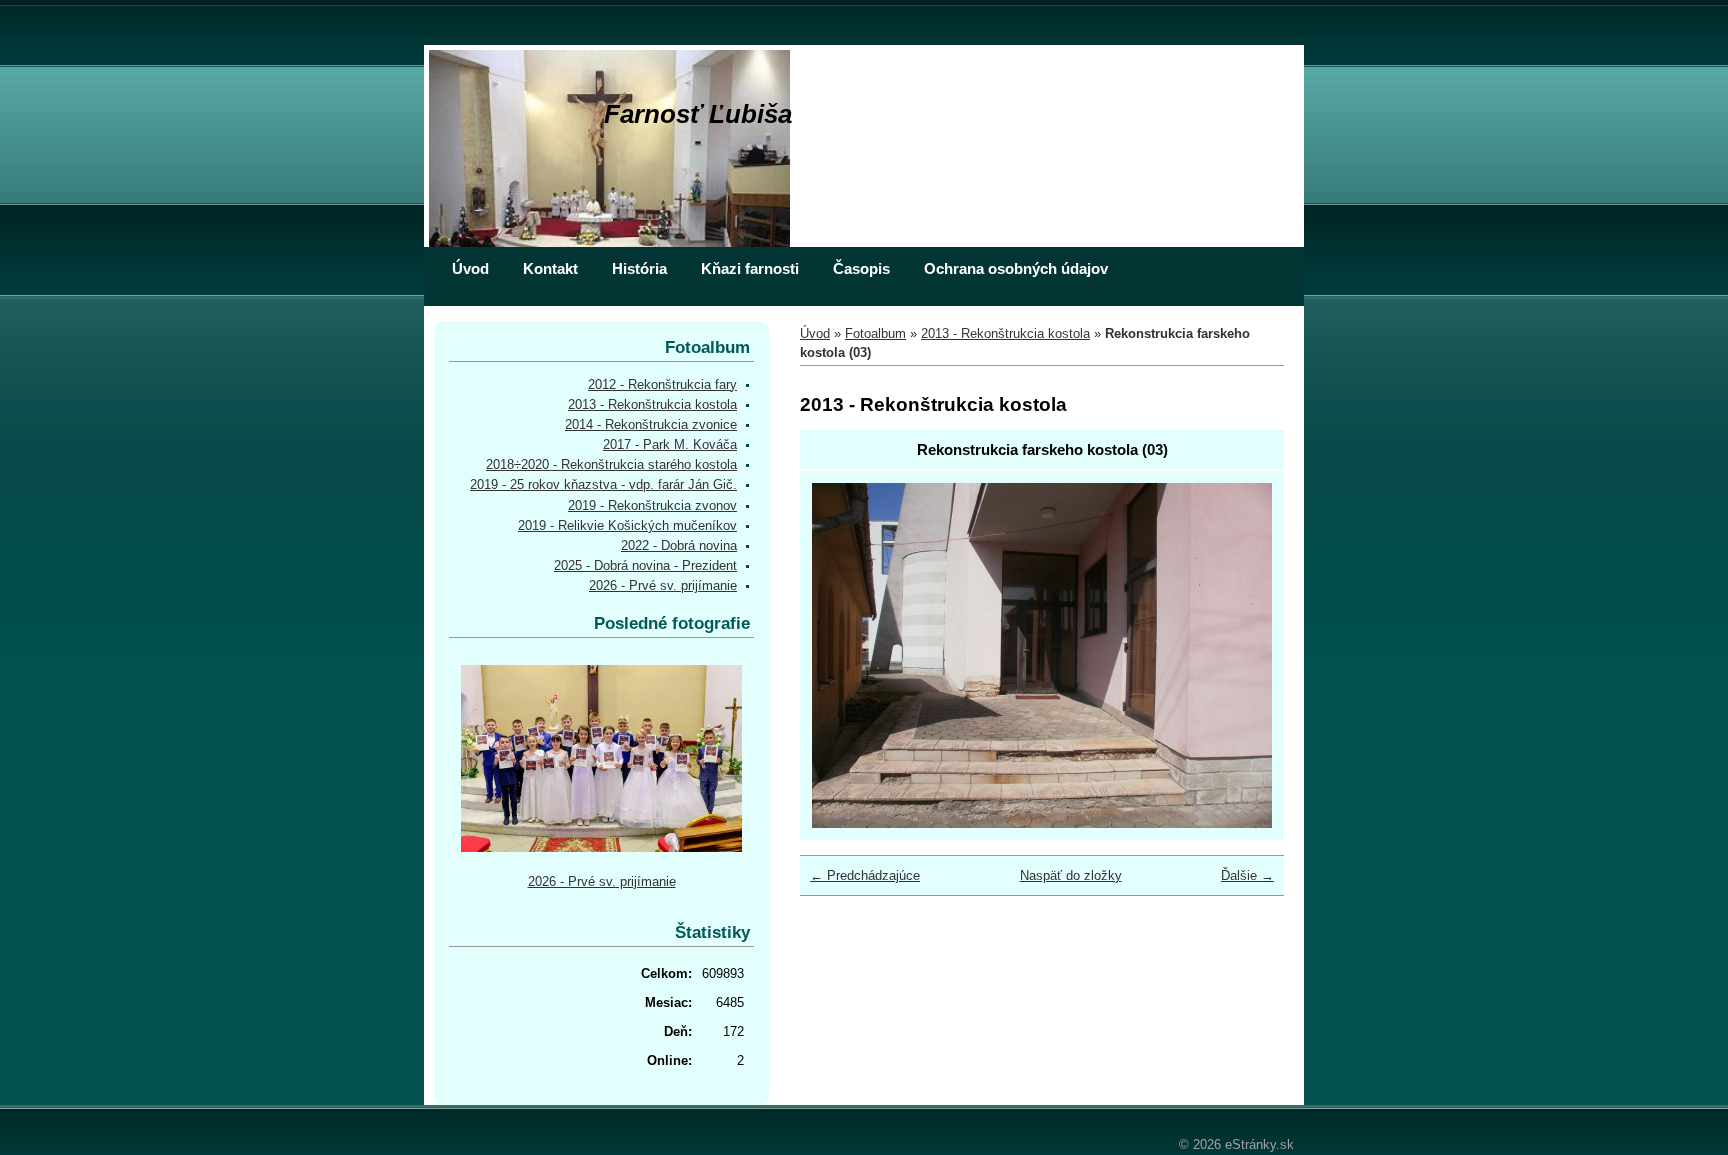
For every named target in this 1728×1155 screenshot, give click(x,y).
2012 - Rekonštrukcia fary (662, 384)
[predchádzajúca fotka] (844, 655)
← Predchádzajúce (865, 875)
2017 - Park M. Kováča (670, 444)
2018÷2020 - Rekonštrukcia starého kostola (611, 464)
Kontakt (550, 268)
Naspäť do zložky (1071, 875)
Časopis (861, 268)
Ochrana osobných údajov (1016, 268)
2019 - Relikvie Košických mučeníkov (627, 525)
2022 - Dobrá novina (679, 545)
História (639, 268)
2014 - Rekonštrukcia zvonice (651, 424)
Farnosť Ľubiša (698, 114)
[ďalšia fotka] (1239, 655)
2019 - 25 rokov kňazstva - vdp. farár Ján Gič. (603, 484)
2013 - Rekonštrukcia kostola (1005, 333)
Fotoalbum (875, 333)
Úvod (470, 268)
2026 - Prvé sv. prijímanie (663, 585)
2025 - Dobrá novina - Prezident (645, 565)
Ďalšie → (1247, 875)
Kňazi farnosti (750, 268)
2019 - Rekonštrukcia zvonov (652, 505)
